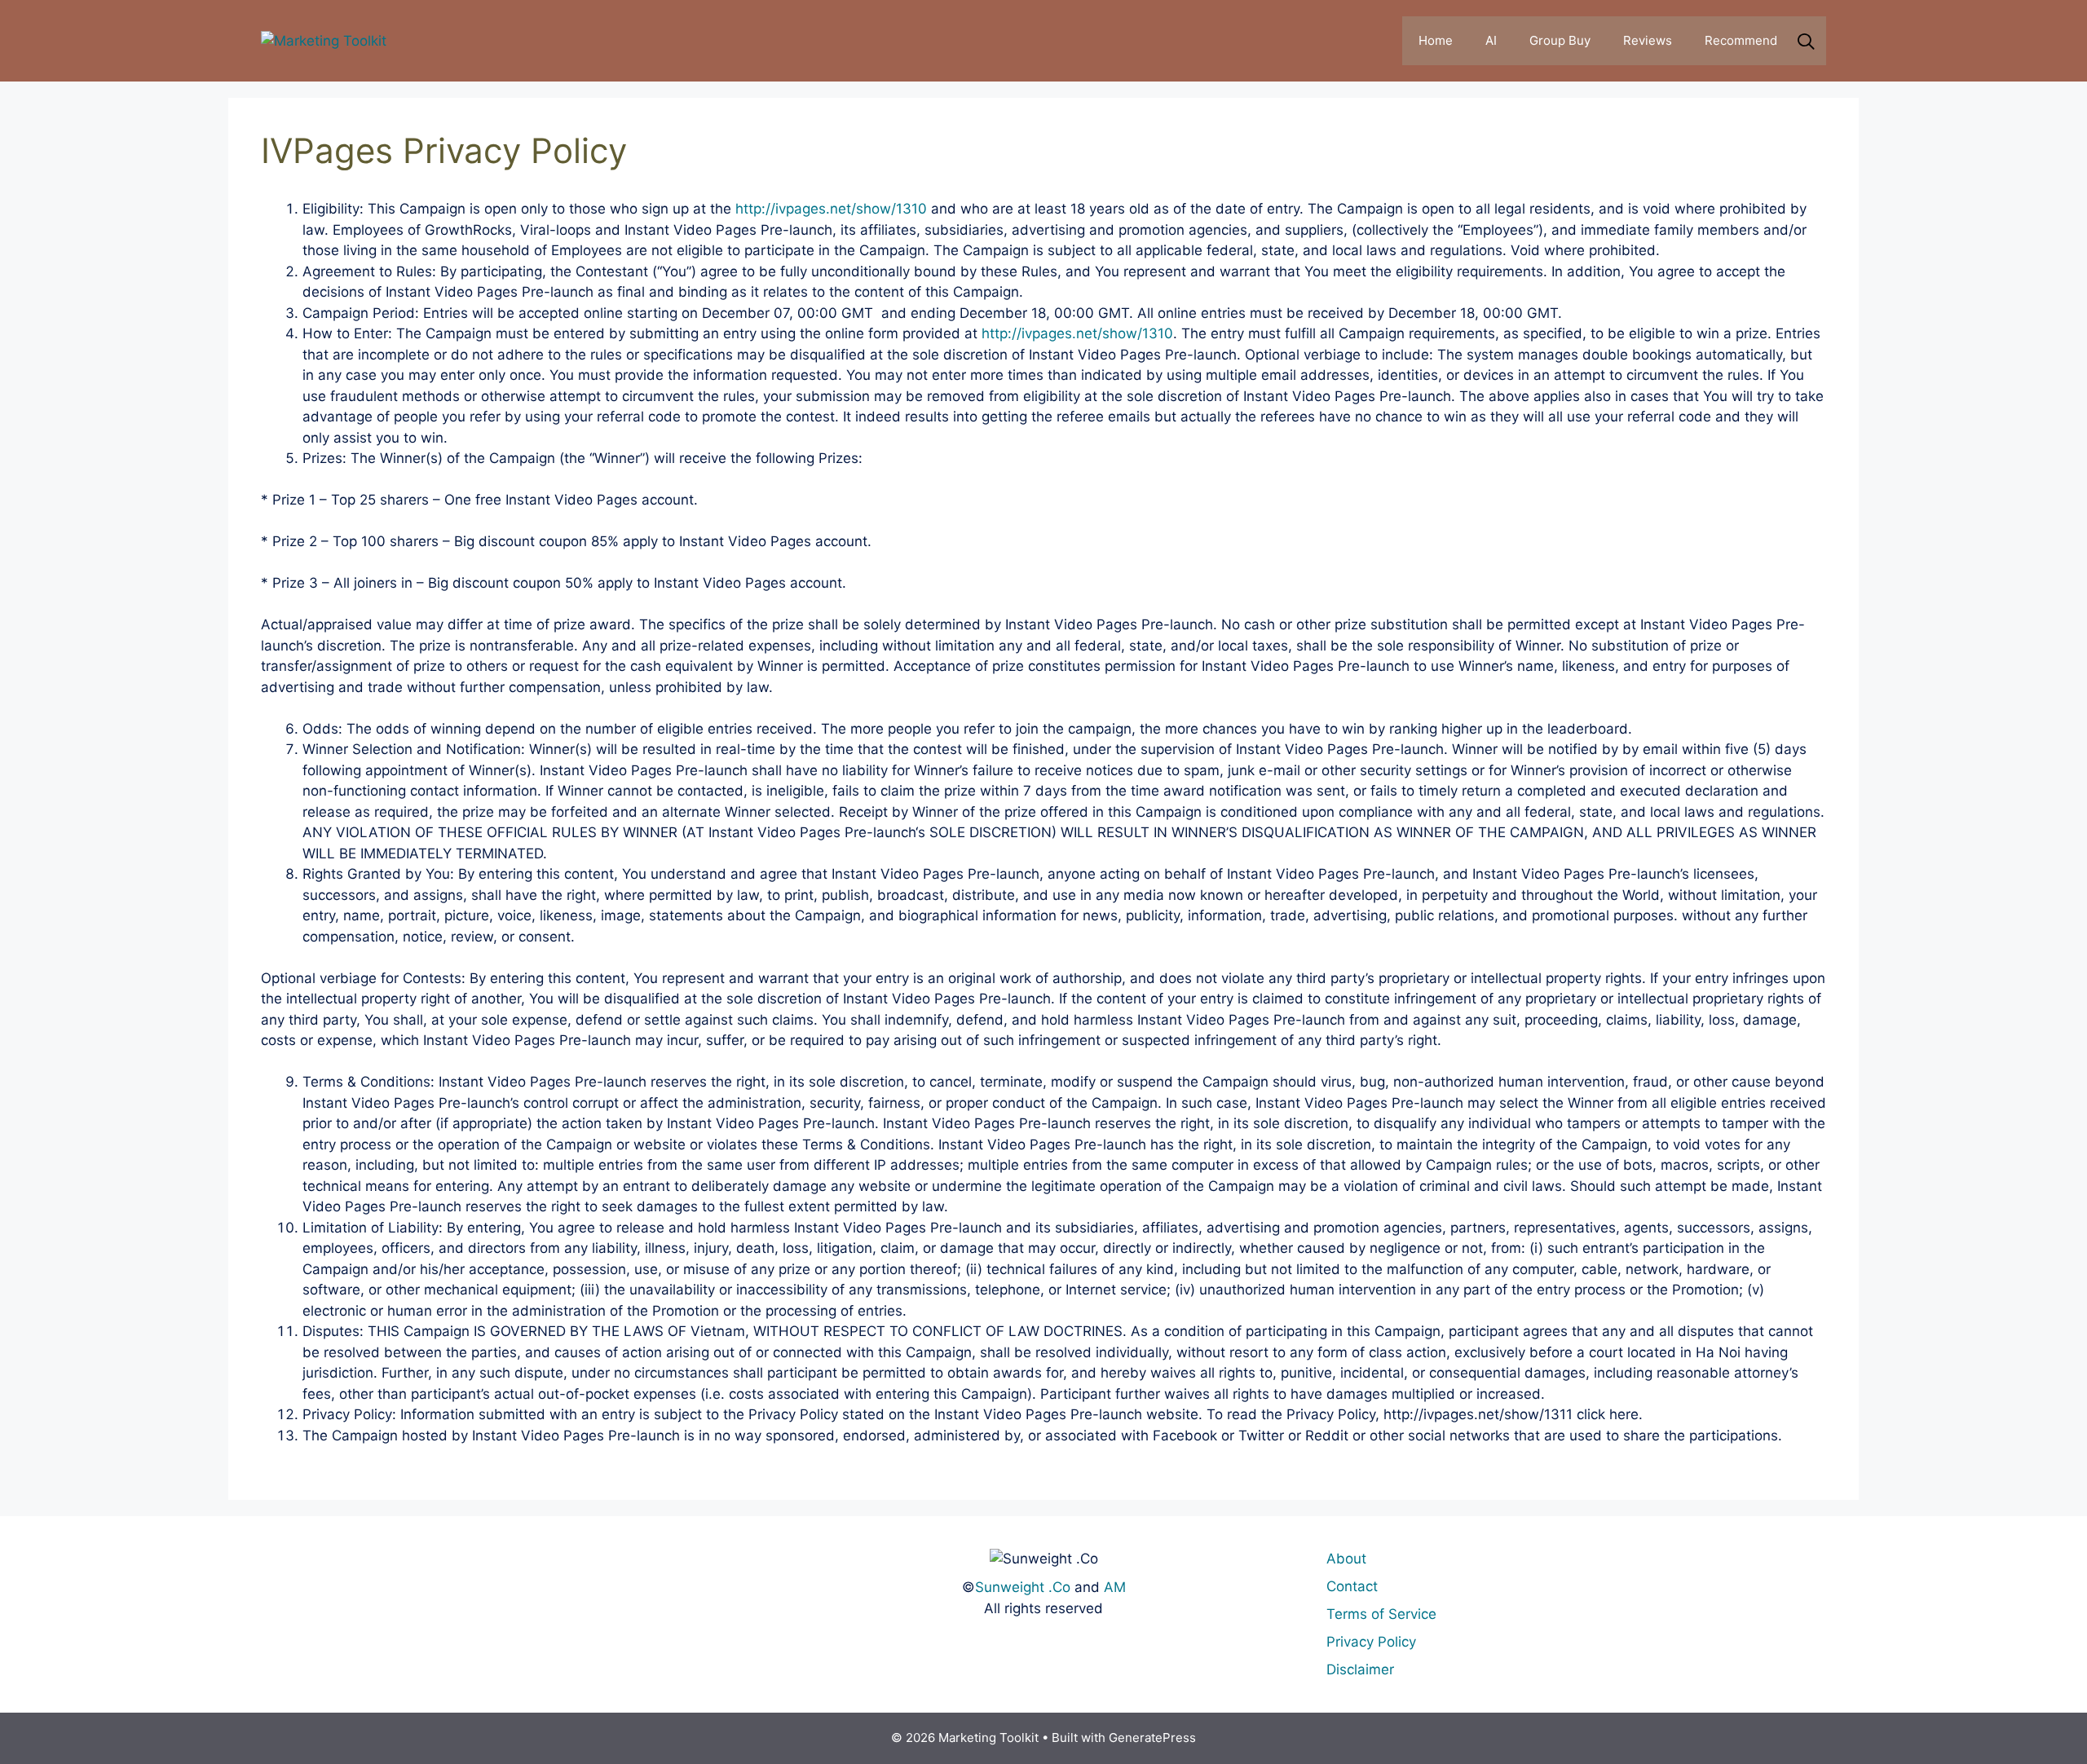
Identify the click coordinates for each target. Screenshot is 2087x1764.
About (1346, 1559)
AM (1115, 1587)
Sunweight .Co (1023, 1587)
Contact (1352, 1586)
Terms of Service (1381, 1614)
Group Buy (1560, 40)
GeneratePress (1152, 1738)
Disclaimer (1360, 1669)
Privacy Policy (1371, 1642)
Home (1436, 40)
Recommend (1741, 40)
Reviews (1648, 40)
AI (1491, 40)
